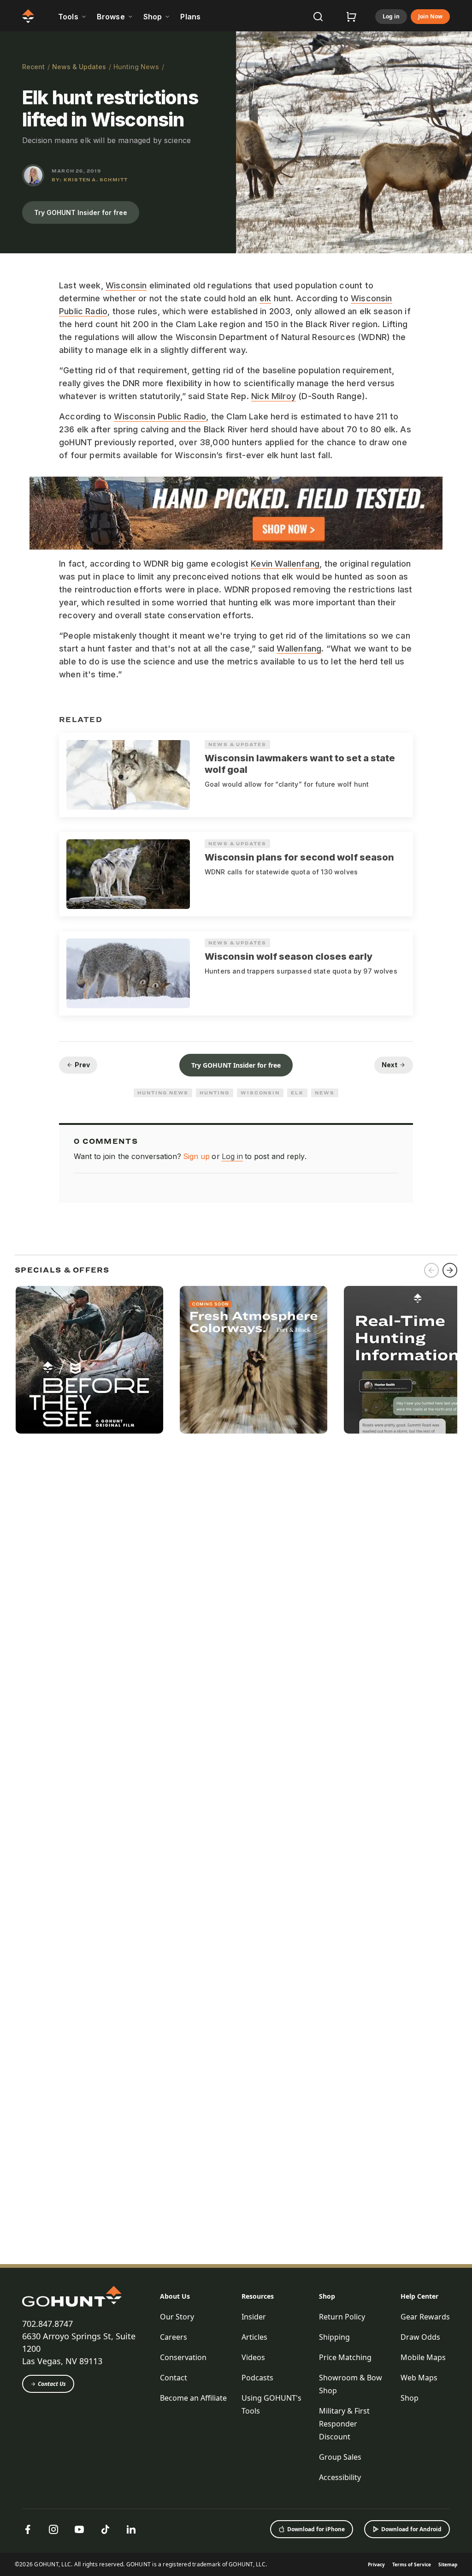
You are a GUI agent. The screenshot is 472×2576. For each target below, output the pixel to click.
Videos (253, 2357)
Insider (254, 2317)
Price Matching (345, 2357)
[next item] (450, 1270)
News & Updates (79, 67)
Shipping (334, 2337)
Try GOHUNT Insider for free (81, 212)
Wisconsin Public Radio (160, 416)
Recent (33, 67)
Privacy (376, 2564)
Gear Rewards (425, 2317)
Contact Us (52, 2384)
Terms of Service (412, 2564)
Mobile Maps (423, 2357)
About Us (175, 2296)
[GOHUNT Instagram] (53, 2529)
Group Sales (340, 2457)
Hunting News (136, 67)
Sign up (196, 1156)
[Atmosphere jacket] (254, 1360)
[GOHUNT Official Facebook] (28, 2529)
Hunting (214, 1093)
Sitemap (448, 2564)
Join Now (430, 16)
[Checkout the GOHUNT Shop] (351, 17)
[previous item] (431, 1270)
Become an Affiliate (193, 2398)
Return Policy (342, 2317)
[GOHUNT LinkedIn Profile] (131, 2529)
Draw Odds (420, 2337)
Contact (174, 2378)
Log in (391, 16)
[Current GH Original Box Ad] (89, 1360)
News (325, 1093)
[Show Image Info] (461, 242)
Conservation (183, 2357)
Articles (254, 2337)
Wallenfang (299, 648)
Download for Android (411, 2529)
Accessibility (340, 2477)
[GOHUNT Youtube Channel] (79, 2529)
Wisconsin (126, 285)
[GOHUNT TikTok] (105, 2529)
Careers (174, 2337)
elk (265, 298)
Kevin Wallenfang (285, 564)
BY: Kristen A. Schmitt (90, 179)
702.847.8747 (47, 2324)
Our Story (177, 2317)
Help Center (419, 2296)
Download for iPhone (316, 2529)
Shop (327, 2296)
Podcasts (257, 2378)
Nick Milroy (274, 396)
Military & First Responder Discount (344, 2424)
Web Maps (419, 2378)
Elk (297, 1093)
